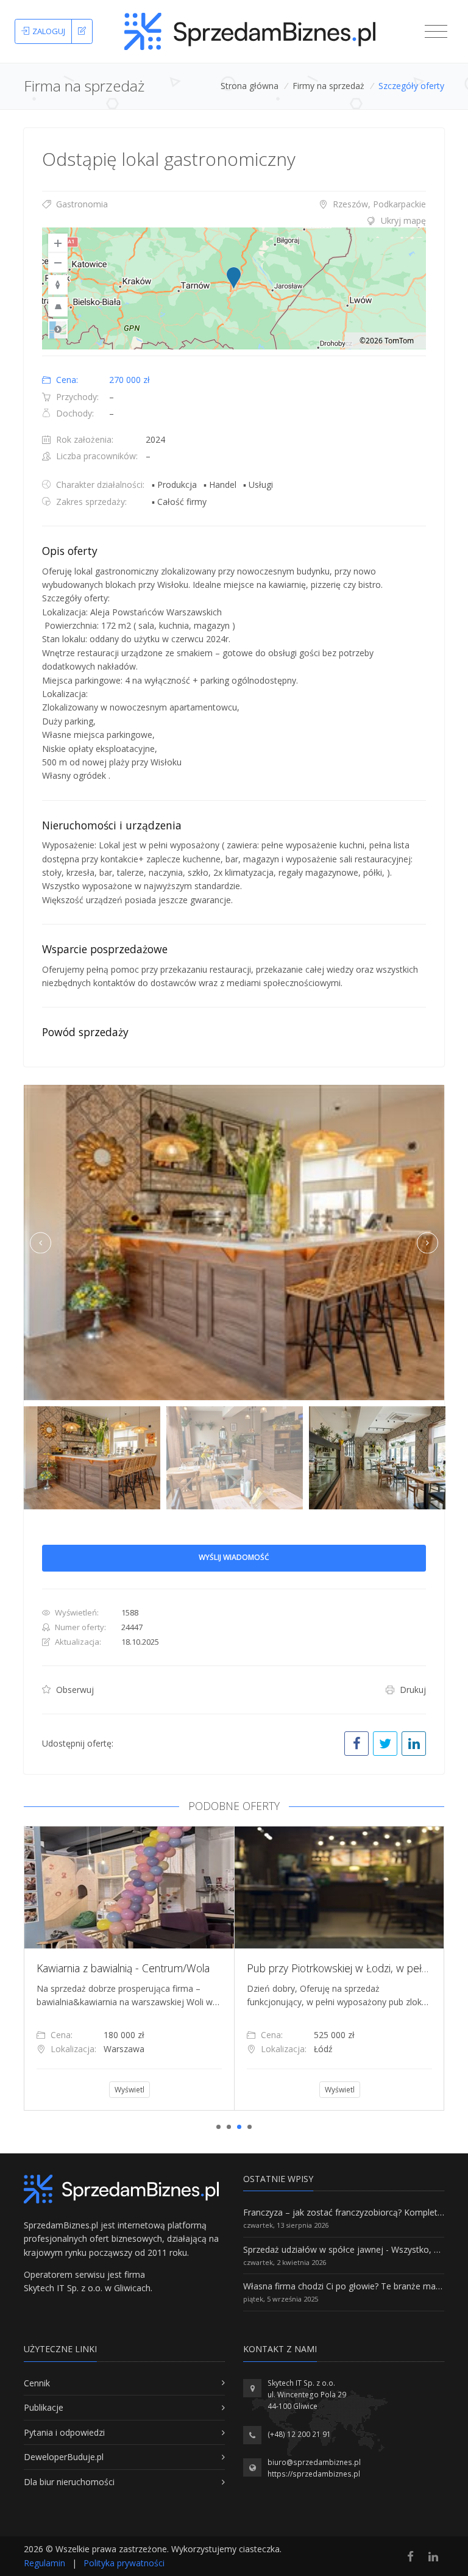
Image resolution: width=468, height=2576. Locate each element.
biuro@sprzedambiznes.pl (314, 2462)
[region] (234, 288)
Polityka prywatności (124, 2563)
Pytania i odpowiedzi (64, 2432)
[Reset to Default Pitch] (58, 307)
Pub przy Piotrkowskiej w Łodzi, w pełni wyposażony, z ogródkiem (202, 1968)
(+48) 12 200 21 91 (299, 2434)
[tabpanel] (142, 1968)
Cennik (37, 2383)
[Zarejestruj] (82, 32)
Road (58, 329)
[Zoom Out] (58, 263)
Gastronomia (81, 204)
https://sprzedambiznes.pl (314, 2474)
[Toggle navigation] (436, 32)
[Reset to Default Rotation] (58, 285)
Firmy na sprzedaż (328, 86)
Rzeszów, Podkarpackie (378, 204)
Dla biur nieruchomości (69, 2482)
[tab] (234, 221)
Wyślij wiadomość (234, 1557)
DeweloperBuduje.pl (64, 2457)
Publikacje (44, 2407)
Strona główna (250, 86)
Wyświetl (142, 2090)
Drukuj (412, 1690)
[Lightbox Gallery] (234, 1243)
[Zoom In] (58, 243)
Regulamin (44, 2563)
